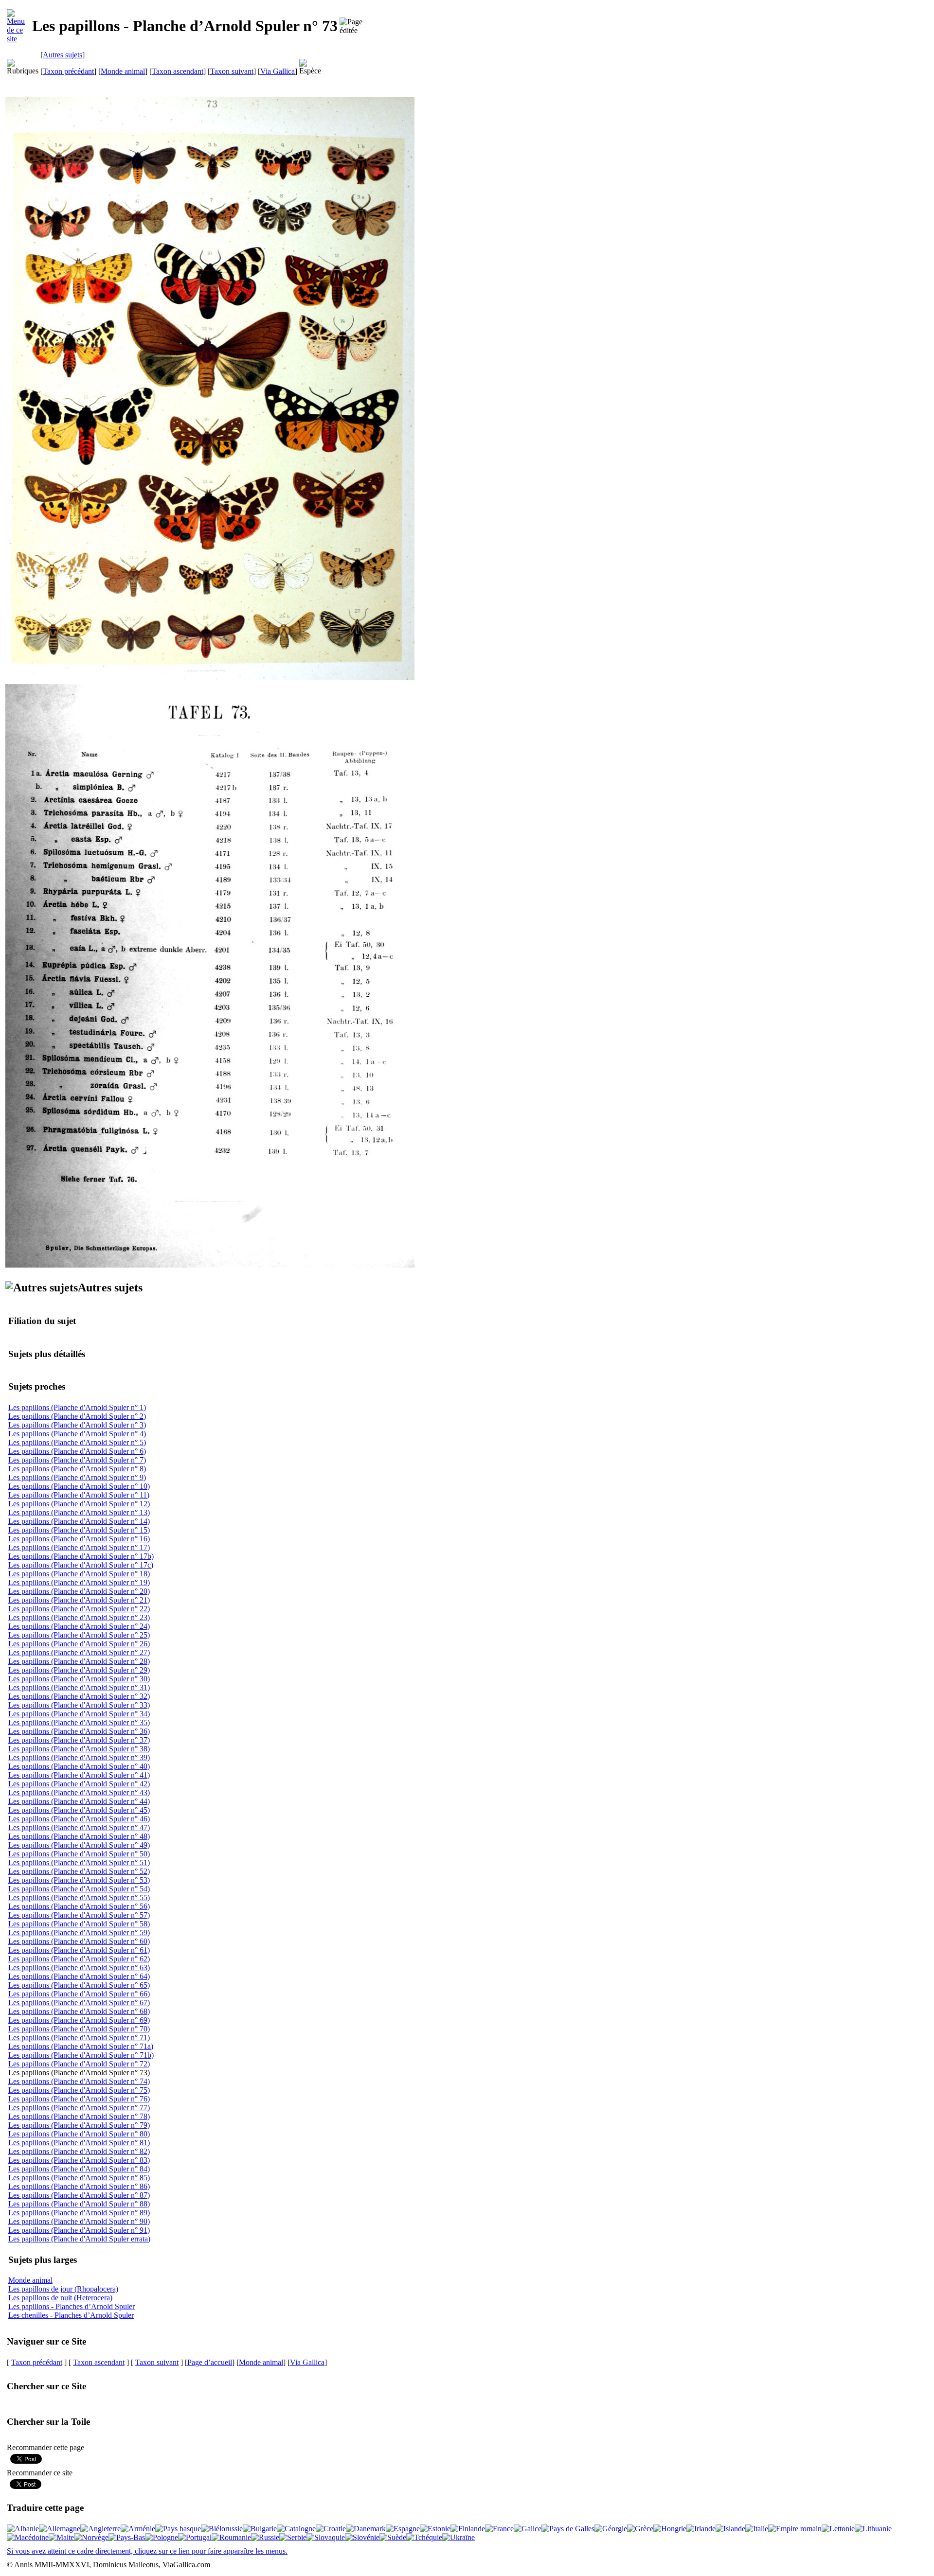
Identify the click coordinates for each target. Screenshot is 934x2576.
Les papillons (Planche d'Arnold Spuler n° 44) (79, 1801)
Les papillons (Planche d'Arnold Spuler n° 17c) (81, 1565)
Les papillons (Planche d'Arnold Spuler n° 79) (79, 2125)
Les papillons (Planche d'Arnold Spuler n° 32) (79, 1696)
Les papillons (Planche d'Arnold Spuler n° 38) (79, 1749)
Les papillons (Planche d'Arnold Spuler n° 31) (79, 1687)
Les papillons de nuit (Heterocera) (60, 2298)
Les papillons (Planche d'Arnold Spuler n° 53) (79, 1880)
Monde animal (123, 71)
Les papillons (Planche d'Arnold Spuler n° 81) (79, 2143)
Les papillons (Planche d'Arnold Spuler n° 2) (77, 1416)
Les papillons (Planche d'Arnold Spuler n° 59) (79, 1932)
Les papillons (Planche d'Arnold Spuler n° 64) (79, 1976)
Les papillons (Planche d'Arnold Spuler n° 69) (79, 2020)
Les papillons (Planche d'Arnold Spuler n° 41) (79, 1775)
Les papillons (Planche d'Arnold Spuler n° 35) (79, 1722)
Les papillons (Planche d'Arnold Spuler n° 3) (77, 1425)
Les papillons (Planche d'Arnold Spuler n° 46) (79, 1819)
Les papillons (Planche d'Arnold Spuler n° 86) (79, 2186)
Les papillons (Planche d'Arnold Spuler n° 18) (79, 1574)
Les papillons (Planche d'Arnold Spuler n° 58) (79, 1924)
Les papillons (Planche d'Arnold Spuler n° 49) (79, 1845)
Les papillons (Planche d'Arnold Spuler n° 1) (77, 1407)
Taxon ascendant (178, 71)
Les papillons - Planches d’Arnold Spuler (72, 2306)
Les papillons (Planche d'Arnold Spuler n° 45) (79, 1810)
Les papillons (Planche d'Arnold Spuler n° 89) (79, 2213)
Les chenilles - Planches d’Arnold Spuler (71, 2315)
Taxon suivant (232, 71)
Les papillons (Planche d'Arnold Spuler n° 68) (79, 2011)
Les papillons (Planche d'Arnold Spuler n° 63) (79, 1967)
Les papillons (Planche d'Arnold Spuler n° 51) (79, 1862)
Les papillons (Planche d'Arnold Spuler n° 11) (79, 1495)
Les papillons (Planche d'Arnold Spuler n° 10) (79, 1486)
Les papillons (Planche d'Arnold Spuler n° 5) (77, 1442)
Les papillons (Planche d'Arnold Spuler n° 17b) (81, 1556)
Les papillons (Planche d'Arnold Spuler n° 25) (79, 1635)
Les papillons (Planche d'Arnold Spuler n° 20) (79, 1591)
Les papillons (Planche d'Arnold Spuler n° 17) (79, 1547)
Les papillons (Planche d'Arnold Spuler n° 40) (79, 1766)
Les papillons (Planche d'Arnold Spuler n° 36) (79, 1731)
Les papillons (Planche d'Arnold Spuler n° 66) (79, 1994)
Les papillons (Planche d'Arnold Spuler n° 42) (79, 1784)
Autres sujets (63, 55)
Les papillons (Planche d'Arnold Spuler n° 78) (79, 2116)
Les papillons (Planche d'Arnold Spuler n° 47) (79, 1827)
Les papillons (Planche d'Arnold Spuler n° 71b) (81, 2055)
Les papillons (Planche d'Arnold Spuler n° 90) (79, 2221)
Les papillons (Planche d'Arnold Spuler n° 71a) (81, 2046)
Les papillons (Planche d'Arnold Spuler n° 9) (77, 1477)
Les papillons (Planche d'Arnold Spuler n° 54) (79, 1889)
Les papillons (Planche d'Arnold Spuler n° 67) (79, 2003)
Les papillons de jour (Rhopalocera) (63, 2289)
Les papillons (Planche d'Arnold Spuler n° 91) (79, 2230)
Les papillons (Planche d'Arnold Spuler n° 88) (79, 2204)
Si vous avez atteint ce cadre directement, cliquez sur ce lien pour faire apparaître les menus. (147, 2551)
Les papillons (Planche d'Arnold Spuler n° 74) (79, 2081)
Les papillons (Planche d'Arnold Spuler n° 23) (79, 1617)
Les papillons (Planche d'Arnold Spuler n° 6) (77, 1451)
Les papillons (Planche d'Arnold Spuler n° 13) (79, 1512)
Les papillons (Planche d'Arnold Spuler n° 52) (79, 1871)
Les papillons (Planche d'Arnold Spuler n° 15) (79, 1530)
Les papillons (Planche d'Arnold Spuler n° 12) (79, 1504)
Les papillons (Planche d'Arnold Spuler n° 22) (79, 1609)
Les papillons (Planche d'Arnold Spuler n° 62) (79, 1959)
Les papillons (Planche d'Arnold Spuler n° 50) (79, 1854)
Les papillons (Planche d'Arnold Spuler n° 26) (79, 1644)
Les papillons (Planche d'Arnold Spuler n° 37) (79, 1740)
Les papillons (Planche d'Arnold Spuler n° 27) (79, 1652)
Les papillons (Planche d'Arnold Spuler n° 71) (79, 2038)
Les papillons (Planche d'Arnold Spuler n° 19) (79, 1582)
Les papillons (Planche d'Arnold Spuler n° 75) (79, 2090)
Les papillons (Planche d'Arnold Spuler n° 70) (79, 2029)
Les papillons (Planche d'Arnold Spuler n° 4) (77, 1434)
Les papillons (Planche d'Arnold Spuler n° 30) (79, 1679)
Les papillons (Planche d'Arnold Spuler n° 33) (79, 1705)
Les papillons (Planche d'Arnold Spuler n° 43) (79, 1792)
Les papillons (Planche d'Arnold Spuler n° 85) (79, 2178)
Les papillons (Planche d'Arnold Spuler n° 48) (79, 1836)
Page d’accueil (210, 2362)
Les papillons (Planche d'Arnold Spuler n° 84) (79, 2169)
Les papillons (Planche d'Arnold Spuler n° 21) (79, 1600)
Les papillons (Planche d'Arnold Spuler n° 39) (79, 1757)
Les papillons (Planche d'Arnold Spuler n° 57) (79, 1915)
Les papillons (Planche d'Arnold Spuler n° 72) (79, 2064)
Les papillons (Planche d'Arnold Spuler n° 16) (79, 1539)
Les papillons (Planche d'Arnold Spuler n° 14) (79, 1521)
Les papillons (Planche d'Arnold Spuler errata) (79, 2239)
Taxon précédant (68, 71)
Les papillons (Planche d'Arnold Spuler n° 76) (79, 2099)
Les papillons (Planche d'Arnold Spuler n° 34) (79, 1714)
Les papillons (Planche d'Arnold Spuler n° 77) (79, 2108)
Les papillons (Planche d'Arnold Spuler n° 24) (79, 1626)
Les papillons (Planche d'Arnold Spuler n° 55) (79, 1897)
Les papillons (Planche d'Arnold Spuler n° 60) (79, 1941)
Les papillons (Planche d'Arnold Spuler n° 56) (79, 1906)
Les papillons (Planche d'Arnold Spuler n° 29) (79, 1670)
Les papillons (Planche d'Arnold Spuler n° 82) (79, 2151)
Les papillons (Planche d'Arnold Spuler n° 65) (79, 1985)
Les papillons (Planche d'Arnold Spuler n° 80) (79, 2134)
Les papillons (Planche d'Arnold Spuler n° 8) (77, 1469)
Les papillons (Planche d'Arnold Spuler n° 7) (77, 1460)
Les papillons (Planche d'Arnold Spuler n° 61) (79, 1950)
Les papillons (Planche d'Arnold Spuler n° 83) (79, 2160)
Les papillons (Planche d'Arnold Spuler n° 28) (79, 1661)
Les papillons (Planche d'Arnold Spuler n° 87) (79, 2195)
